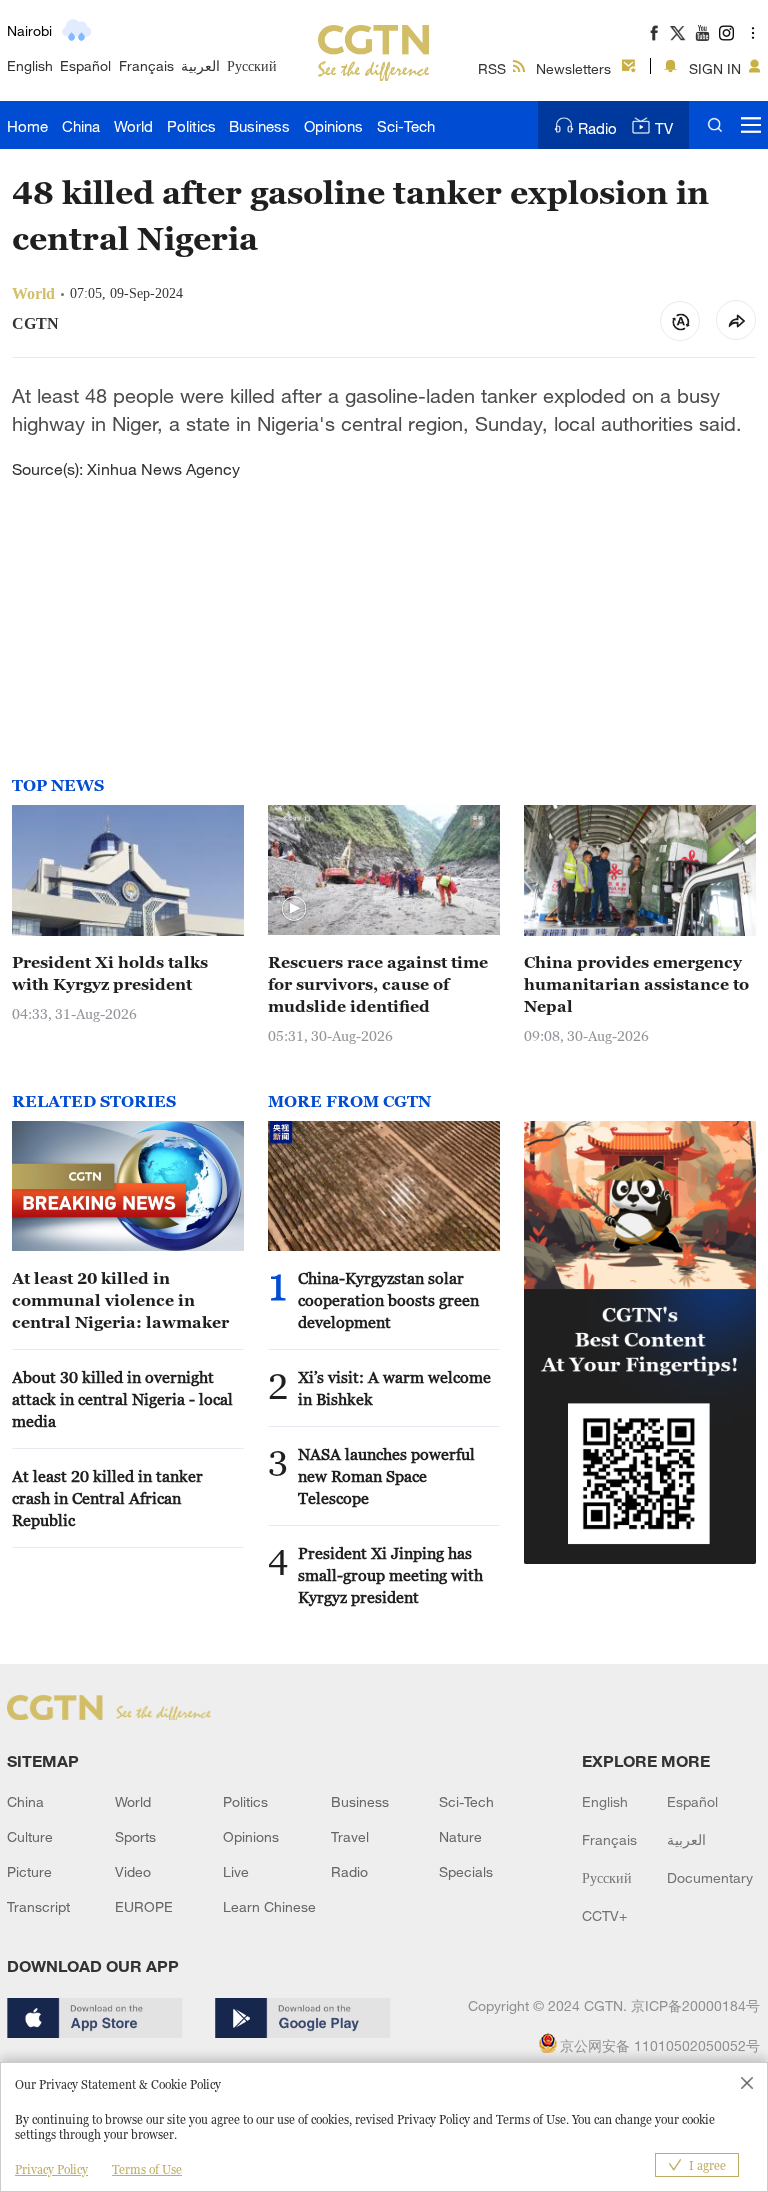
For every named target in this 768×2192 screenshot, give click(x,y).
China (81, 126)
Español (85, 65)
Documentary (710, 1877)
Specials (466, 1871)
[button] (294, 909)
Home (27, 126)
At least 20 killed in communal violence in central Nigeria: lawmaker (120, 1300)
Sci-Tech (406, 126)
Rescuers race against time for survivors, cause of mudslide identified (378, 984)
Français (146, 65)
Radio (597, 128)
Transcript (38, 1906)
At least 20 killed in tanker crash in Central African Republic (107, 1498)
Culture (30, 1836)
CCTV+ (604, 1915)
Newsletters (573, 68)
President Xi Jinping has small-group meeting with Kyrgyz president (390, 1575)
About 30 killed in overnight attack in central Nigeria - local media (122, 1399)
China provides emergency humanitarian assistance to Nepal (636, 984)
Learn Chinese (269, 1906)
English (30, 65)
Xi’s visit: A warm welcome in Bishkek (394, 1388)
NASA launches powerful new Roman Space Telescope (386, 1476)
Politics (191, 126)
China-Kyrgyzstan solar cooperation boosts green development (388, 1300)
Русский (252, 65)
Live (236, 1871)
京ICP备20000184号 (695, 2005)
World (133, 126)
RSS (492, 68)
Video (133, 1871)
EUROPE (144, 1906)
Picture (29, 1871)
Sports (135, 1836)
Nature (460, 1836)
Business (259, 126)
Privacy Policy (51, 2169)
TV (664, 128)
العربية (200, 65)
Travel (350, 1836)
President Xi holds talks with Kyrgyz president (110, 973)
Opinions (333, 126)
